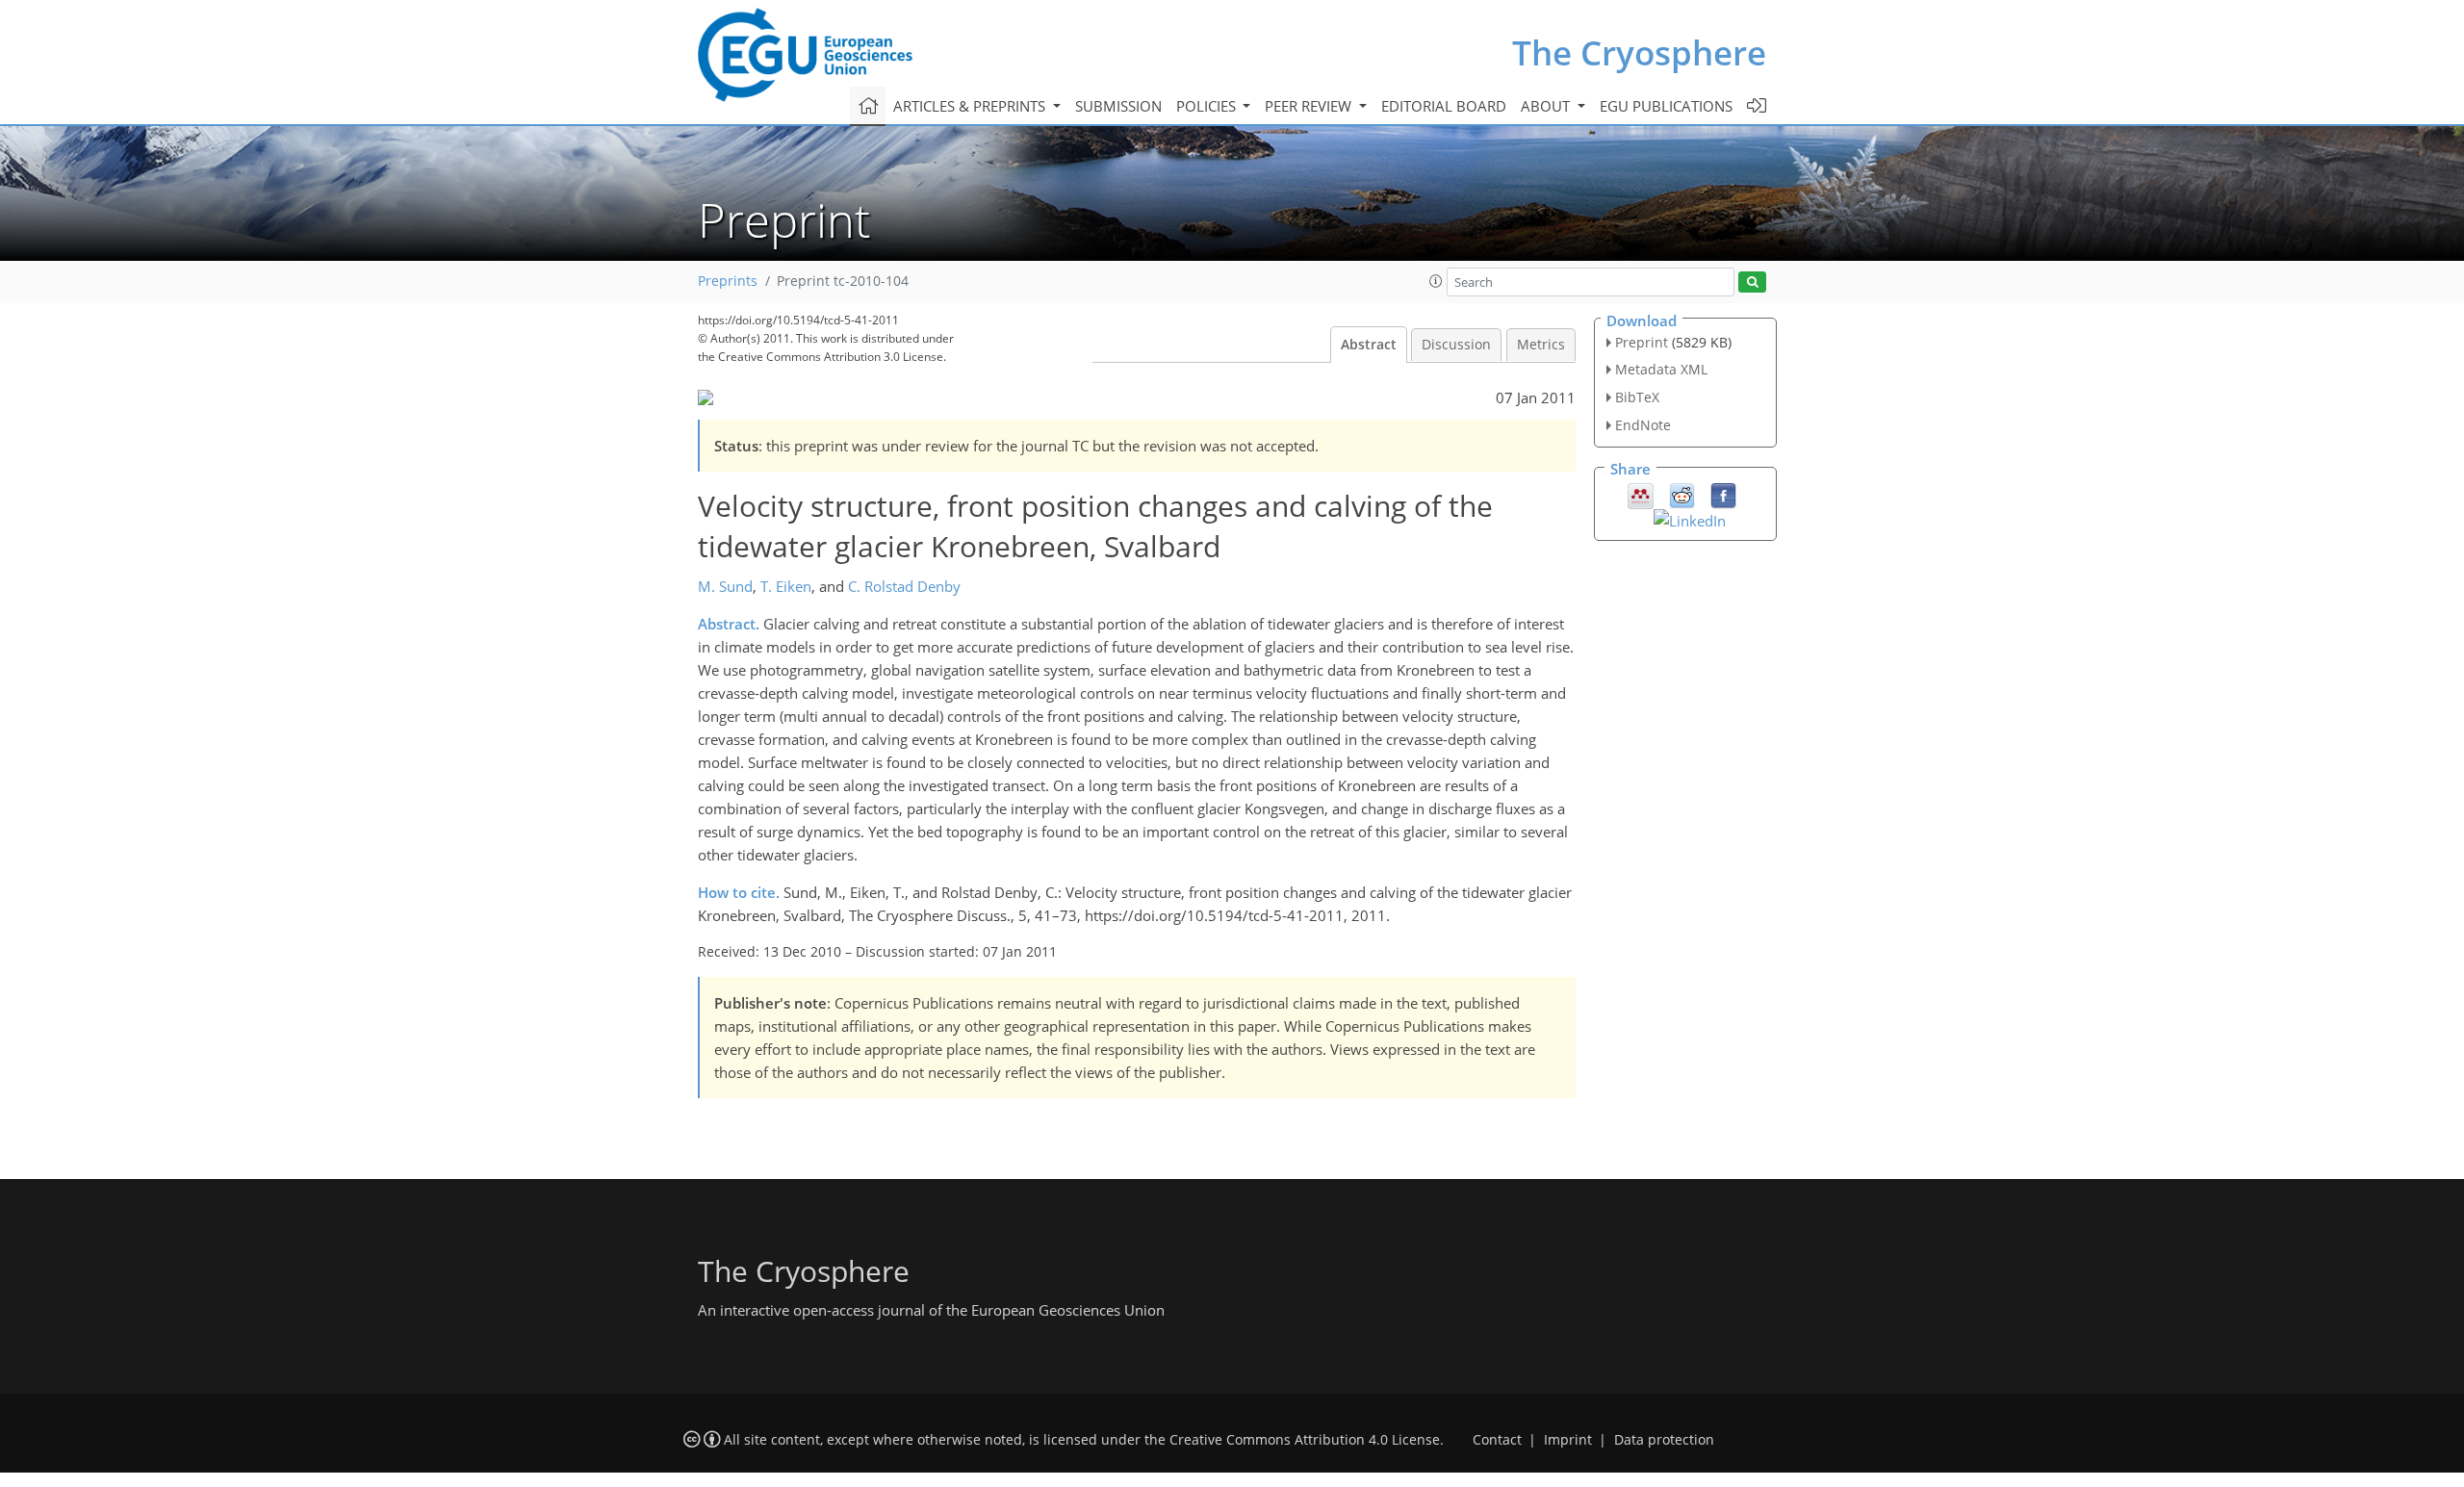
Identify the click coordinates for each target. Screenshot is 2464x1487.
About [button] (1547, 106)
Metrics (1541, 345)
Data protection (1664, 1440)
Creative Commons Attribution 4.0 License (1305, 1440)
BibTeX (1637, 397)
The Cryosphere (1639, 52)
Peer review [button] (1310, 106)
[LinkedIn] (1690, 519)
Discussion (1456, 345)
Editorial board (1444, 106)
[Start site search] (1752, 282)
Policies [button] (1208, 106)
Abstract (1369, 345)
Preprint (1642, 342)
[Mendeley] (1641, 494)
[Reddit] (1682, 494)
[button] (1436, 281)
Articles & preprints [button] (971, 106)
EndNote (1643, 425)
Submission (1118, 106)
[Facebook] (1723, 494)
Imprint (1568, 1440)
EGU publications (1666, 106)
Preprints (728, 281)
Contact (1497, 1440)
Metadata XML (1661, 369)
